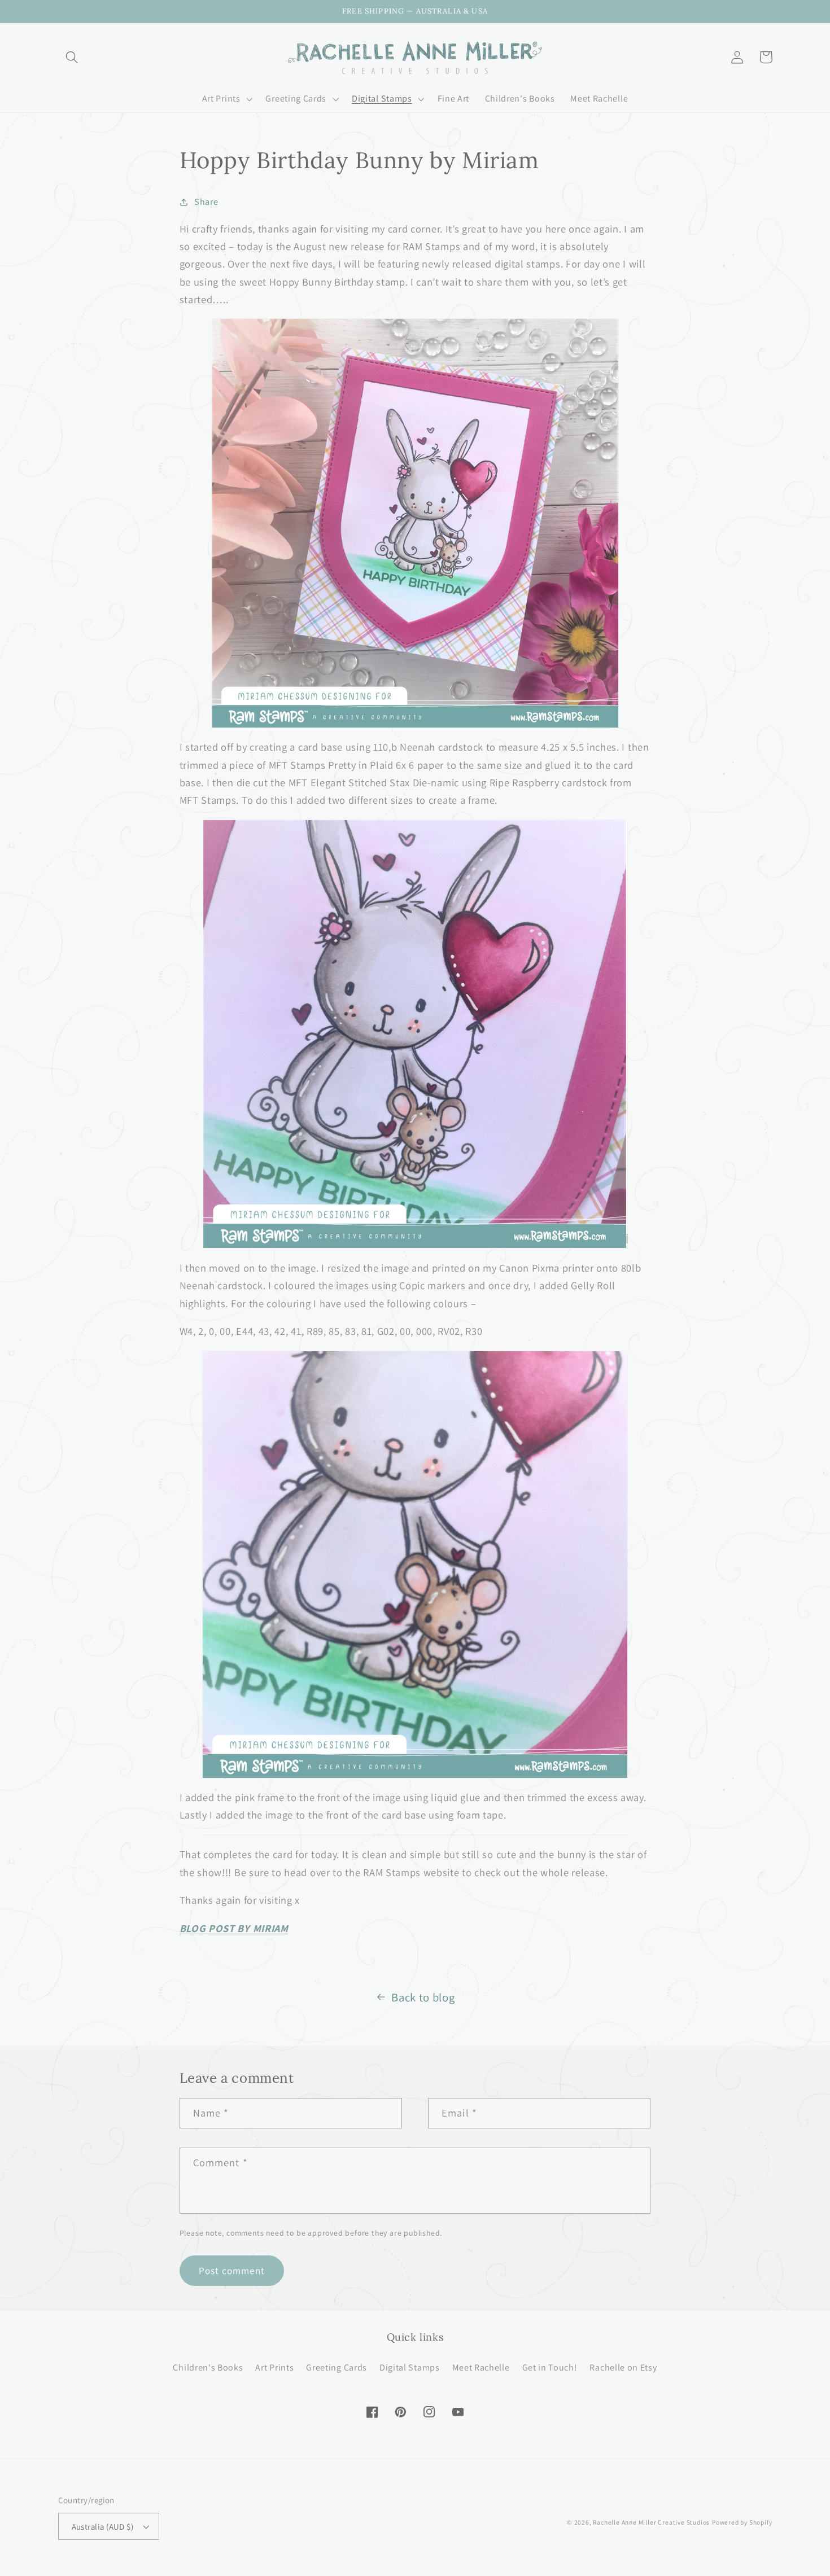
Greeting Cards (337, 2367)
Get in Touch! (550, 2367)
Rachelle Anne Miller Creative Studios (651, 2522)
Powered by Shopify (742, 2522)
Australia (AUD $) (103, 2527)
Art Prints (274, 2367)
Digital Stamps (410, 2367)
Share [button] (206, 202)
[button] (73, 57)
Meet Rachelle (481, 2367)
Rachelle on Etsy (623, 2367)
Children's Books (208, 2367)
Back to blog (423, 1997)
